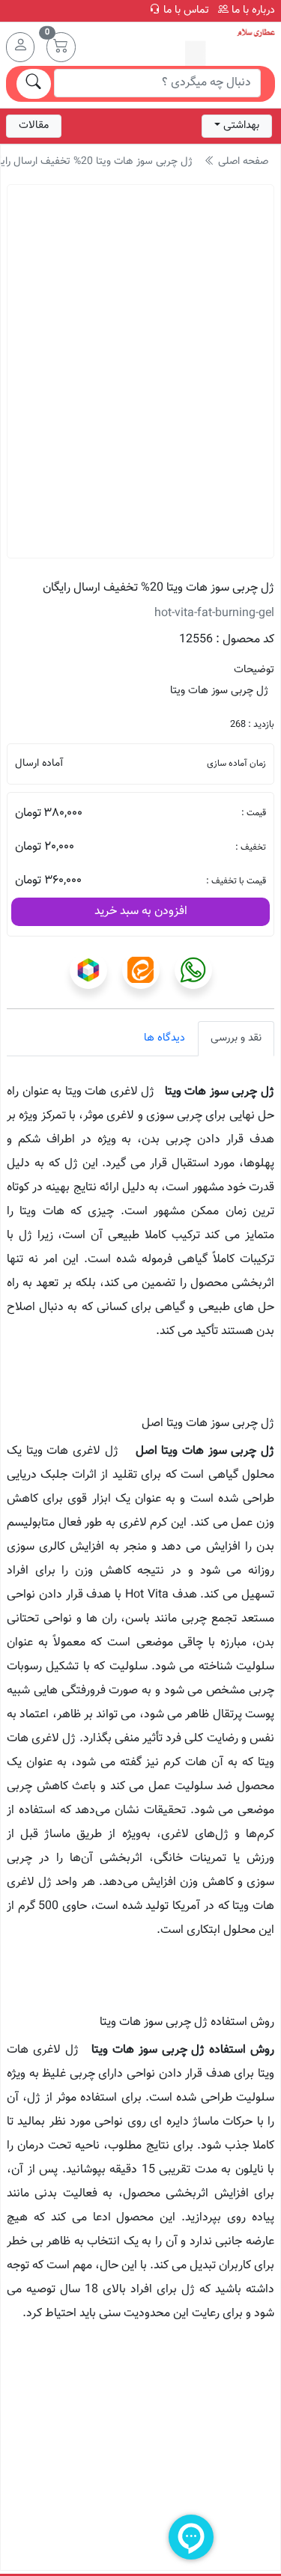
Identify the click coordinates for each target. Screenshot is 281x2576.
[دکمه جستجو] (34, 84)
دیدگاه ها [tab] (164, 1038)
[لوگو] (230, 48)
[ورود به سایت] (20, 47)
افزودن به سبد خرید (141, 911)
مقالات (34, 125)
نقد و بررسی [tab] (236, 1038)
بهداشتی (241, 125)
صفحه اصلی (242, 162)
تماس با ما (185, 10)
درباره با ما (252, 10)
